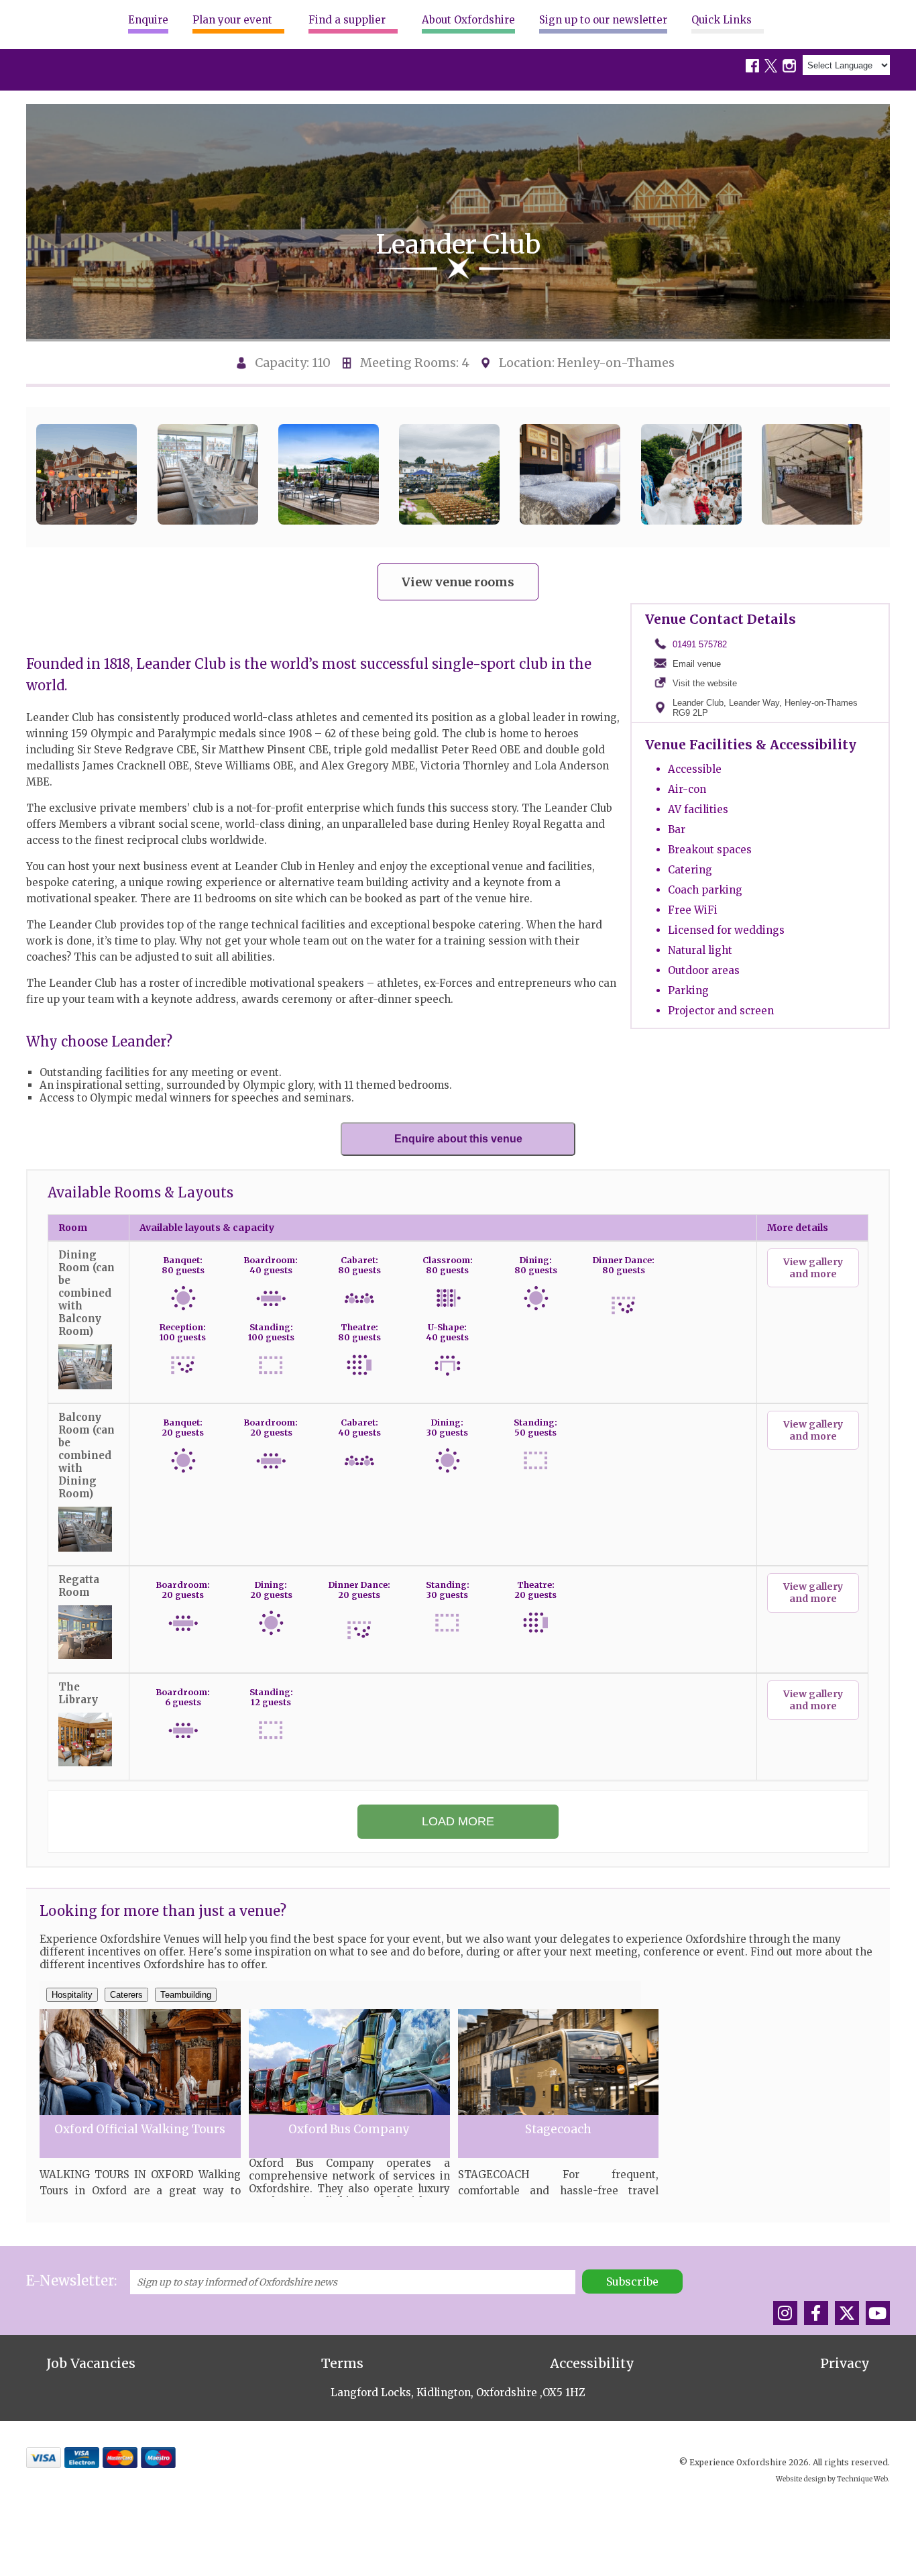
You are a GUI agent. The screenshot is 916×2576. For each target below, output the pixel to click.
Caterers (126, 1995)
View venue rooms (458, 582)
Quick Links (722, 20)
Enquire (148, 20)
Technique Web (862, 2479)
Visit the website (705, 683)
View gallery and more (813, 1268)
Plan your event (232, 20)
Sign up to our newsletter (603, 20)
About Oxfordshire (468, 20)
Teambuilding (186, 1995)
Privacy (845, 2363)
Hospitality (72, 1995)
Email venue (697, 664)
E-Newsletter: (71, 2280)
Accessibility (592, 2363)
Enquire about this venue (458, 1139)
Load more (458, 1821)
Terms (342, 2363)
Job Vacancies (91, 2363)
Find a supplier (347, 20)
